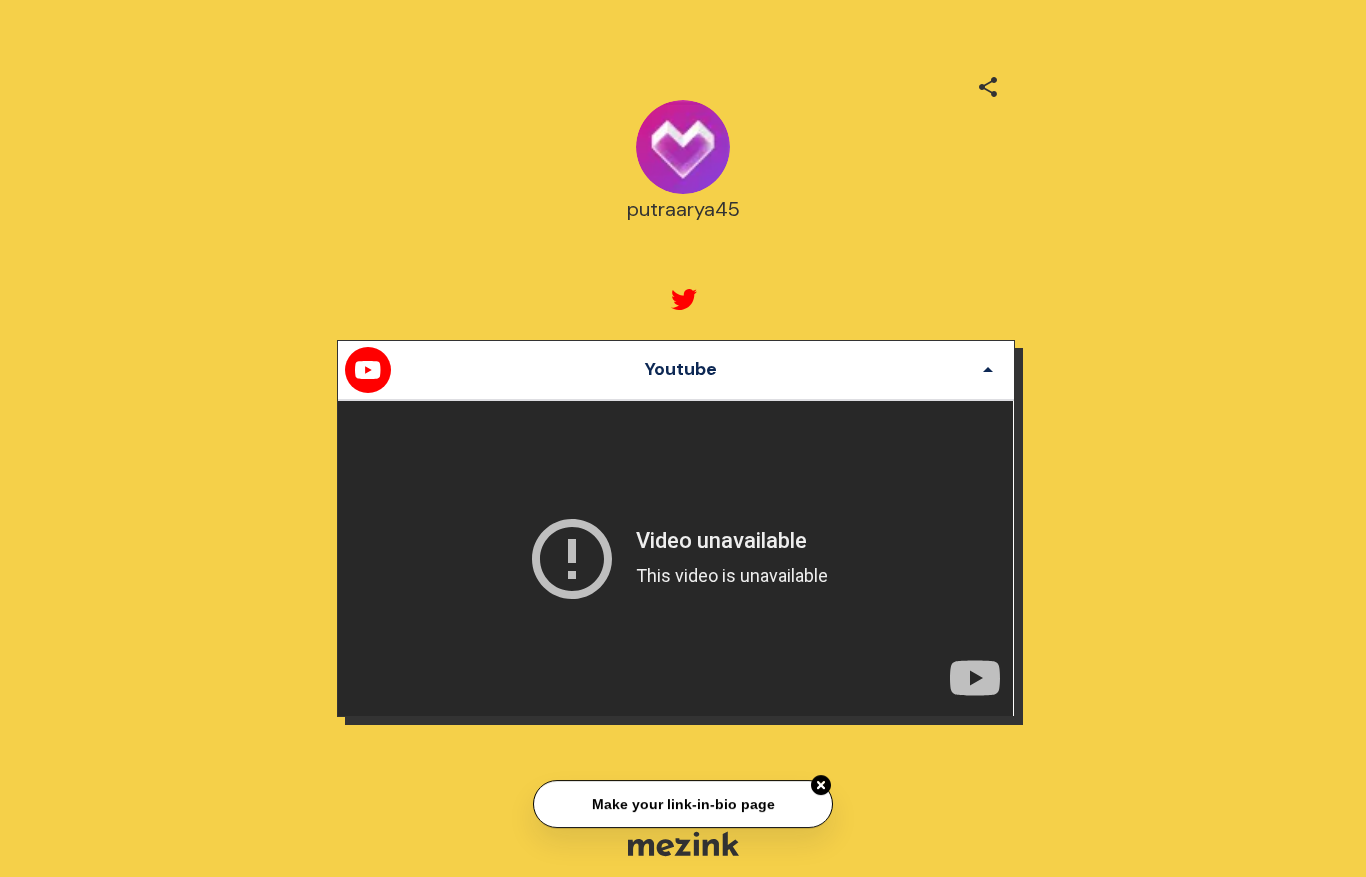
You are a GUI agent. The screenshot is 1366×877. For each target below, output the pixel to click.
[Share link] (988, 84)
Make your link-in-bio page (682, 804)
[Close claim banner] (821, 786)
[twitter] (683, 300)
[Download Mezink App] (683, 843)
